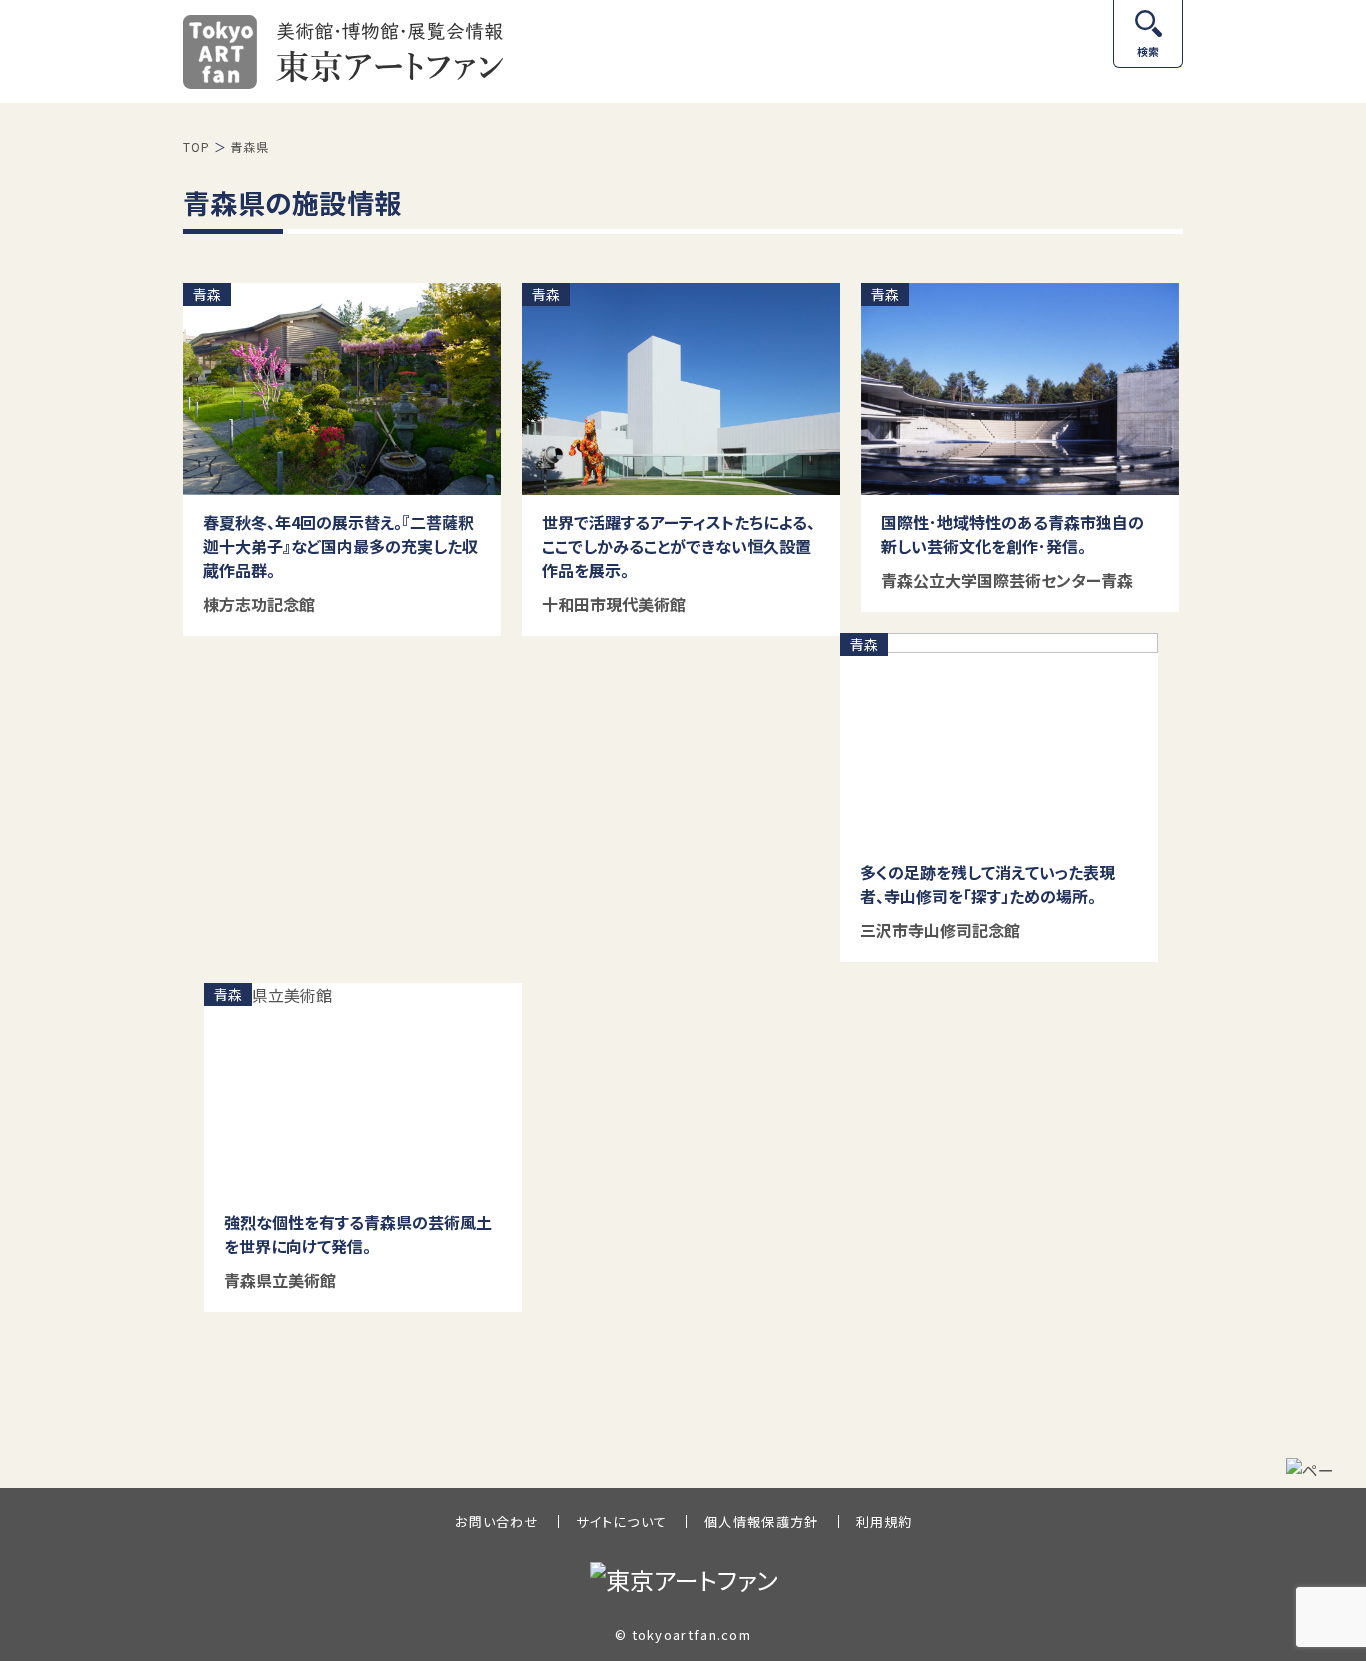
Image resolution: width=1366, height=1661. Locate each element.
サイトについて (621, 1521)
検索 (1148, 51)
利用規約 (884, 1521)
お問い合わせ (497, 1521)
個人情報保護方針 (761, 1521)
